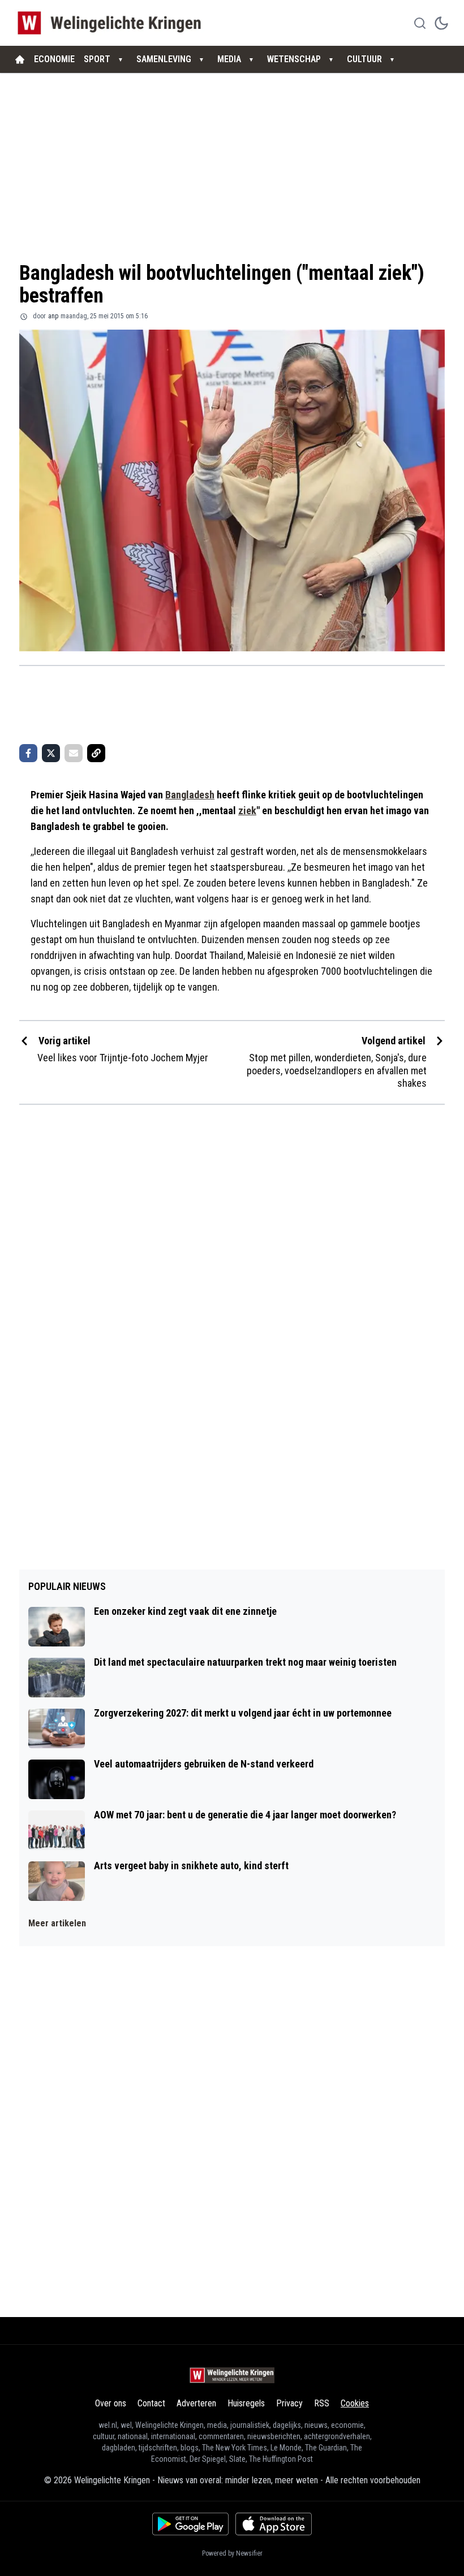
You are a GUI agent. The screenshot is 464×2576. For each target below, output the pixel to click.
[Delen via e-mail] (74, 753)
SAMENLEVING (164, 59)
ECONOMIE (54, 59)
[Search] (420, 23)
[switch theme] (441, 23)
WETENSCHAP (294, 59)
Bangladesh (190, 795)
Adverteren (196, 2403)
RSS (322, 2403)
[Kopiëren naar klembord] (96, 753)
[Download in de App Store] (274, 2524)
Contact (151, 2403)
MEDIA (229, 59)
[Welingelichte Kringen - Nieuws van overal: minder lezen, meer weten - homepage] (112, 23)
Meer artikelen (57, 1923)
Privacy (289, 2403)
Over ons (111, 2403)
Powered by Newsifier (232, 2553)
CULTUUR (364, 59)
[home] (20, 59)
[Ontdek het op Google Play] (190, 2524)
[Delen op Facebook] (28, 753)
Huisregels (246, 2403)
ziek (247, 811)
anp (53, 316)
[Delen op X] (51, 753)
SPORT (97, 59)
